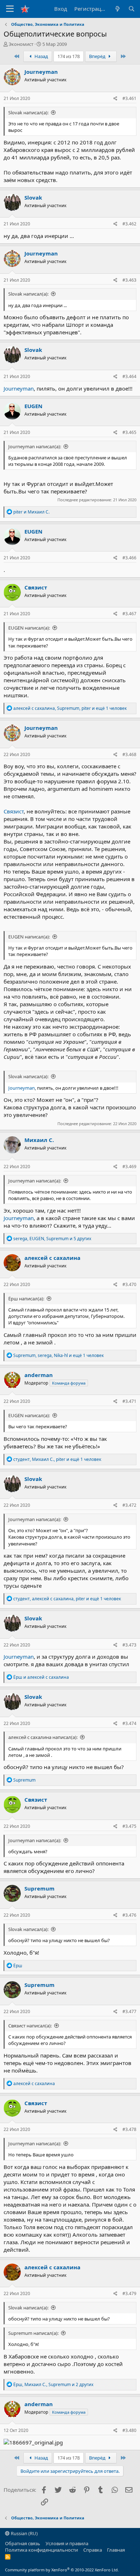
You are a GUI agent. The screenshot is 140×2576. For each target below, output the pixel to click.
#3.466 (129, 558)
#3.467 (129, 614)
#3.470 (129, 1284)
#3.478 (129, 2129)
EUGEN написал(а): (29, 628)
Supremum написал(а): (33, 2333)
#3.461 (129, 98)
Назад (41, 56)
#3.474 (129, 1723)
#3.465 (129, 432)
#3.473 (129, 1645)
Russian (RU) (24, 2533)
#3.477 (129, 2011)
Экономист (21, 44)
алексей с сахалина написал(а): (43, 1737)
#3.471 (129, 1401)
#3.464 (129, 376)
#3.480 (129, 2430)
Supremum (39, 1888)
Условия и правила (67, 2543)
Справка (93, 2550)
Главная (116, 2550)
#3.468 (129, 754)
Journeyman (41, 72)
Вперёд (98, 56)
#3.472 (129, 1505)
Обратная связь (23, 2543)
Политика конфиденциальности (41, 2550)
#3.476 (129, 1915)
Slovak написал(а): (28, 113)
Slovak (33, 197)
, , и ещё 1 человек (70, 708)
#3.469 (129, 1167)
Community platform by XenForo (62, 2570)
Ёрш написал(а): (26, 1299)
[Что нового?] (117, 9)
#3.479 (129, 2293)
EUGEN (33, 406)
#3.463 (129, 280)
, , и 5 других (52, 1239)
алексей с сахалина (52, 1258)
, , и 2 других (53, 2384)
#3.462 (129, 224)
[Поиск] (132, 9)
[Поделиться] (115, 99)
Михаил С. (39, 1140)
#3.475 (129, 1826)
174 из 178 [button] (69, 56)
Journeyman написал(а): (35, 446)
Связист (36, 587)
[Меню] (10, 9)
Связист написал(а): (30, 2026)
